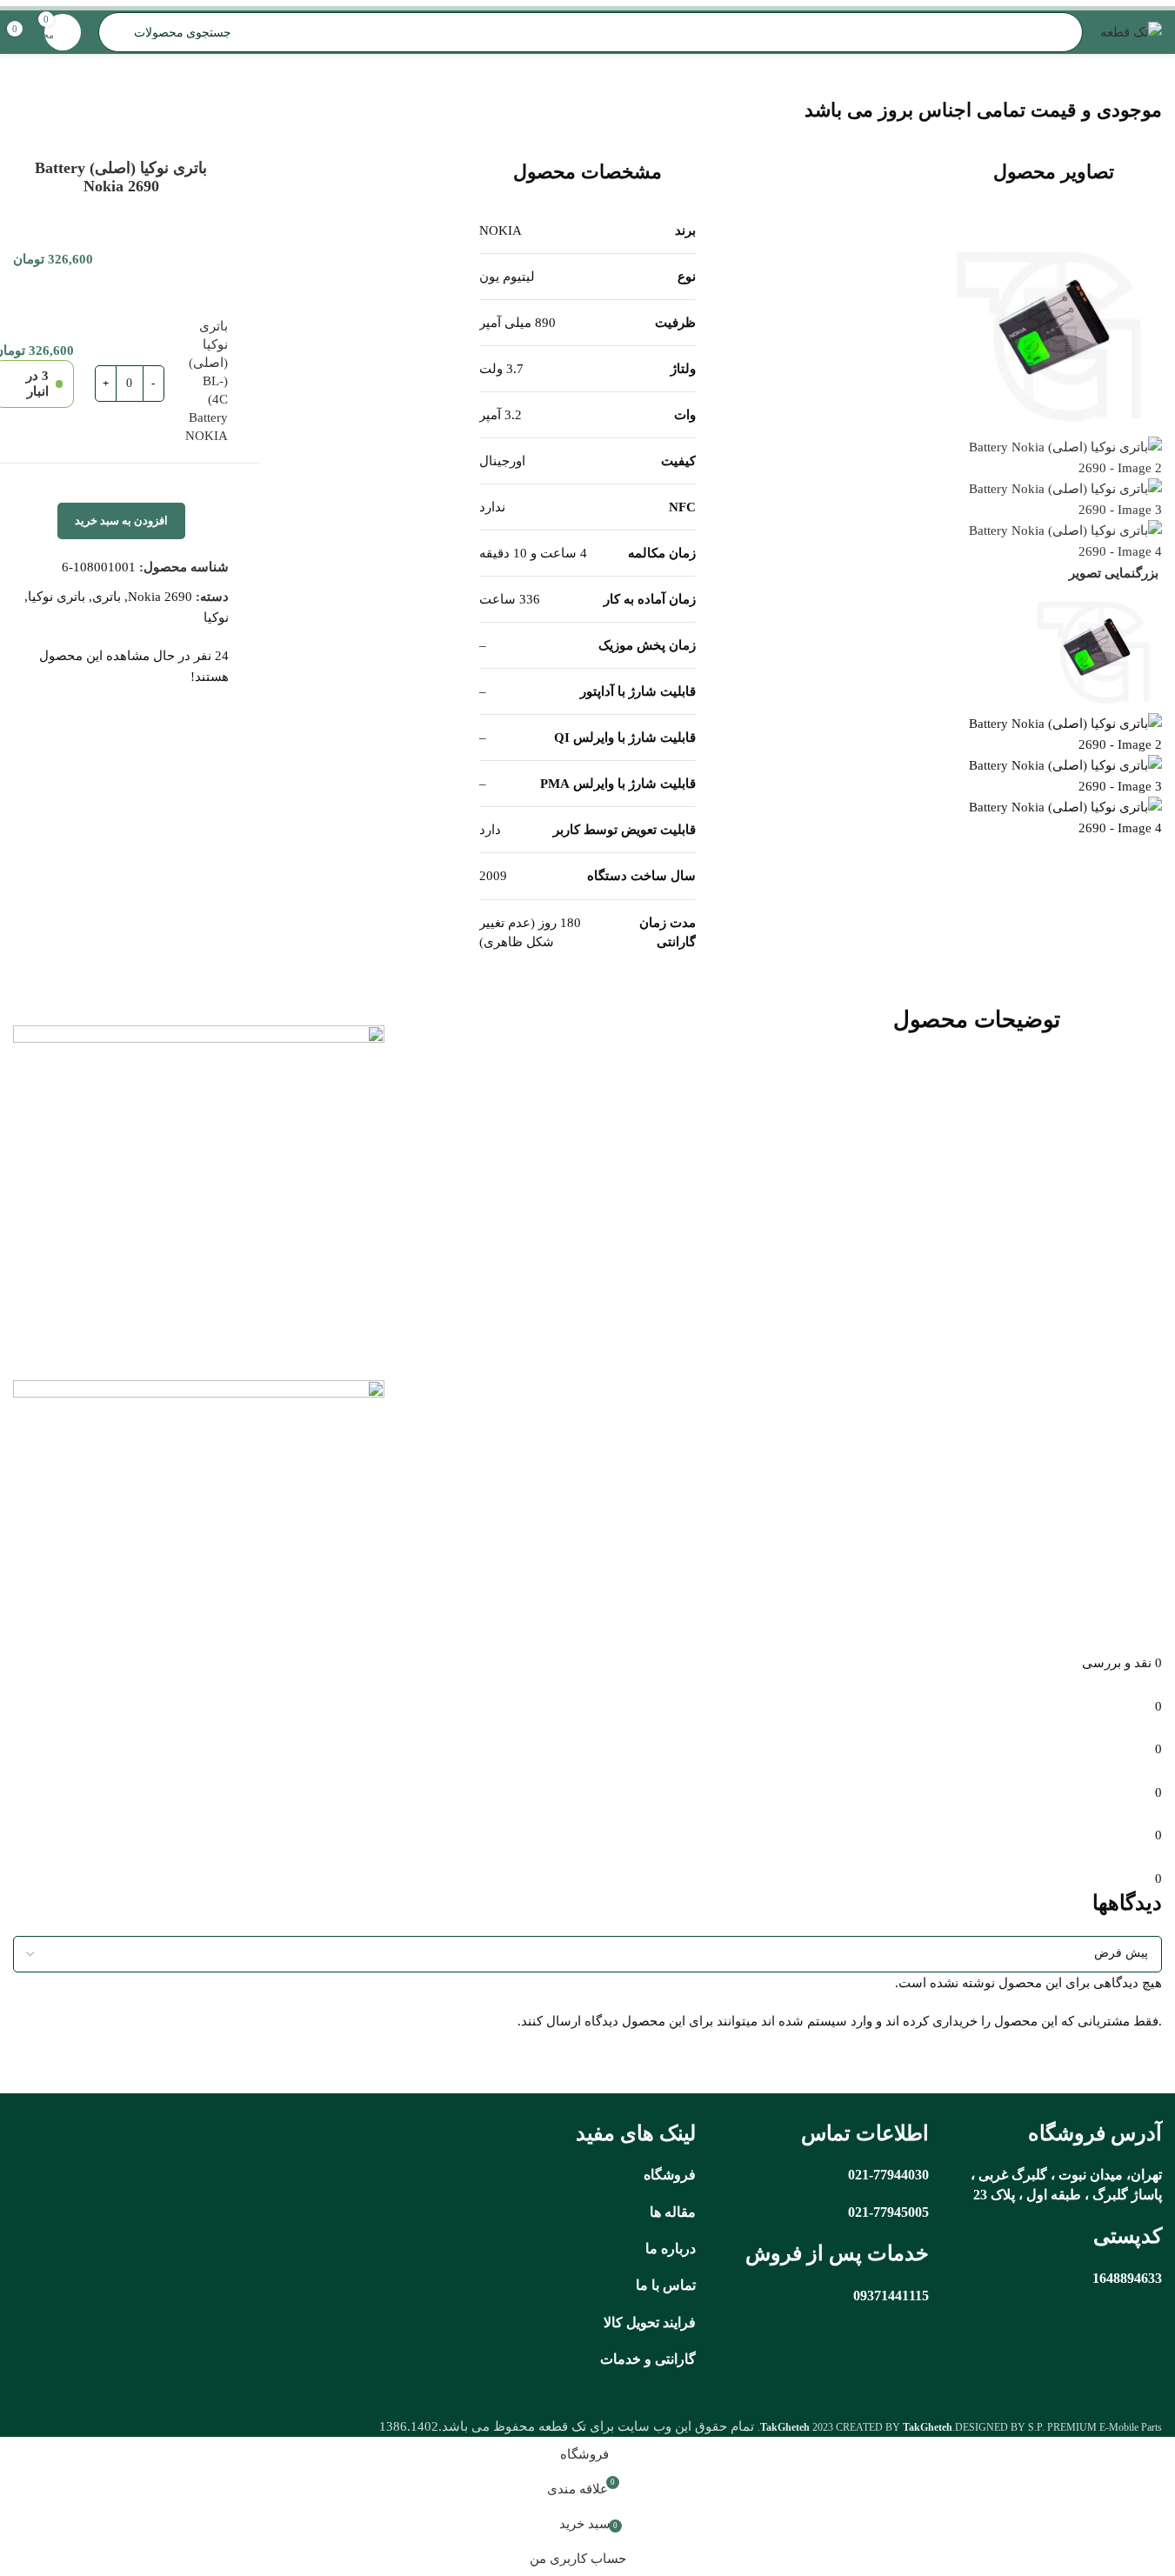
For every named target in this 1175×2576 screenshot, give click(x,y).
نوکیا (216, 617)
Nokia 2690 (160, 597)
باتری (107, 597)
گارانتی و (668, 2359)
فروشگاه (670, 2175)
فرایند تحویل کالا (650, 2322)
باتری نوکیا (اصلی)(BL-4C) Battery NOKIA (207, 381)
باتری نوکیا (57, 597)
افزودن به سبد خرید (121, 521)
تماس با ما (666, 2285)
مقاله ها (673, 2212)
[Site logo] (1131, 30)
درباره (678, 2249)
